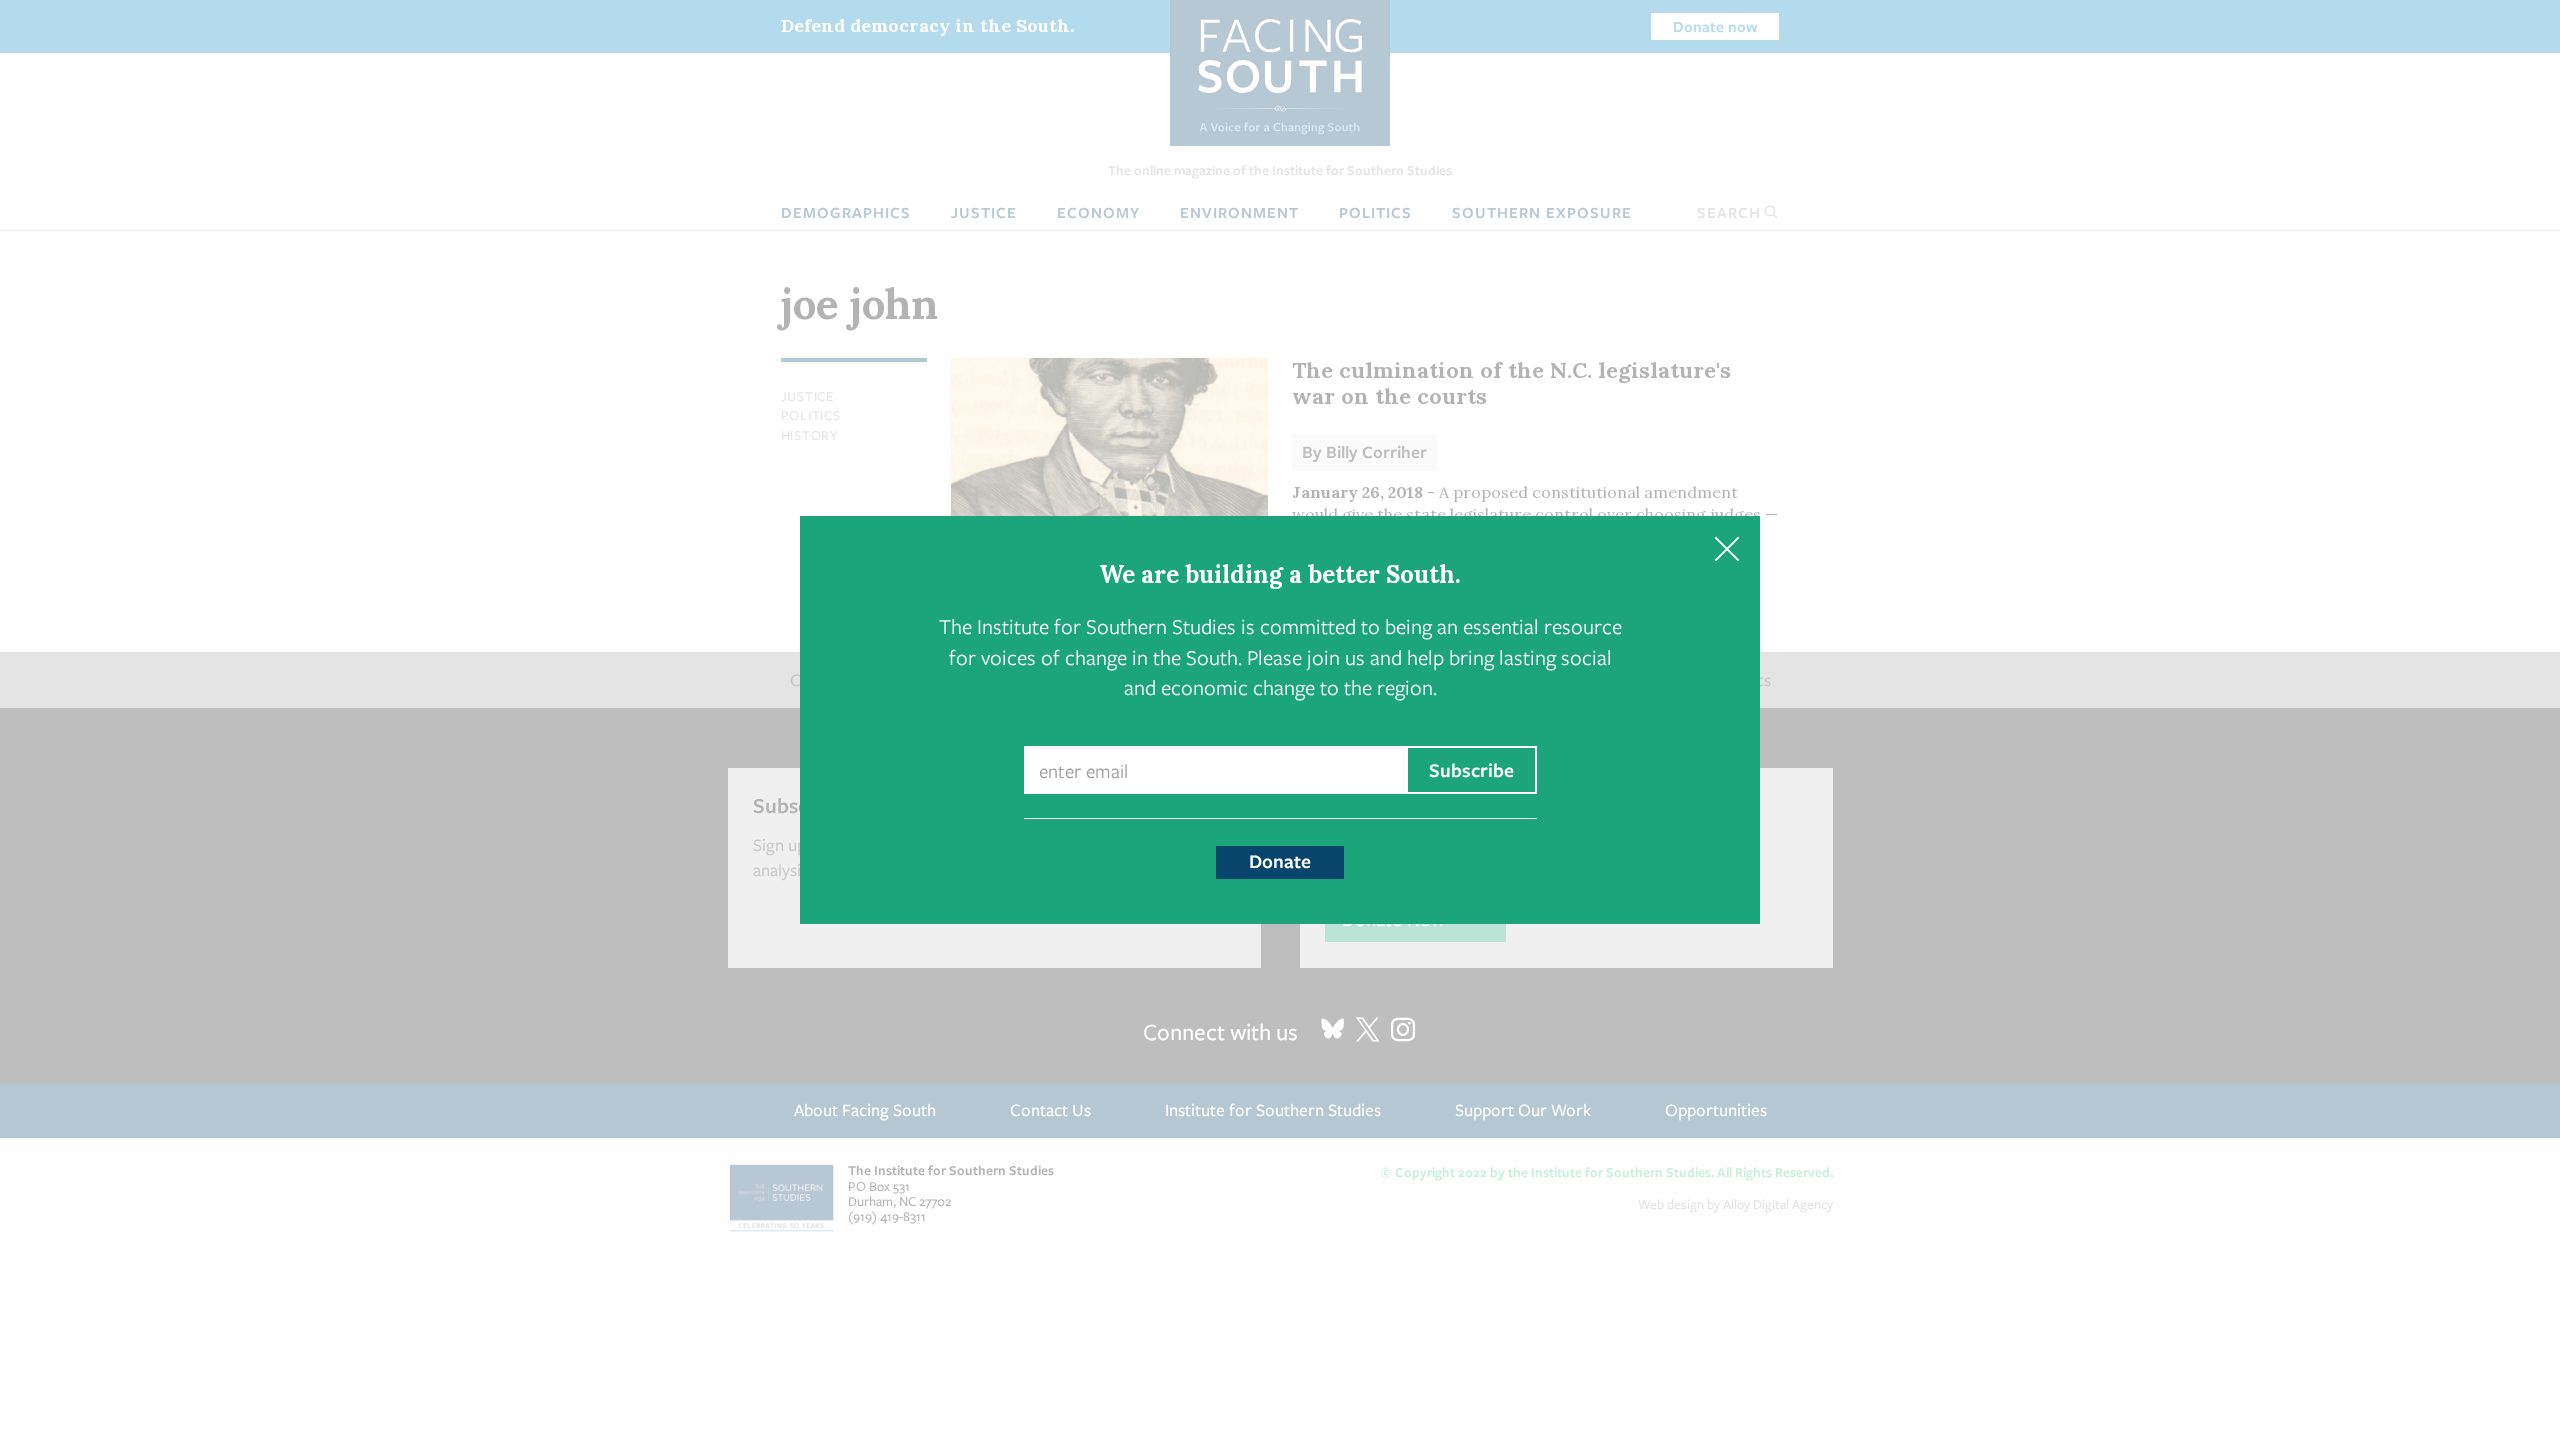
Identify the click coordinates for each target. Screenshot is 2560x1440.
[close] (1726, 549)
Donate (1280, 861)
